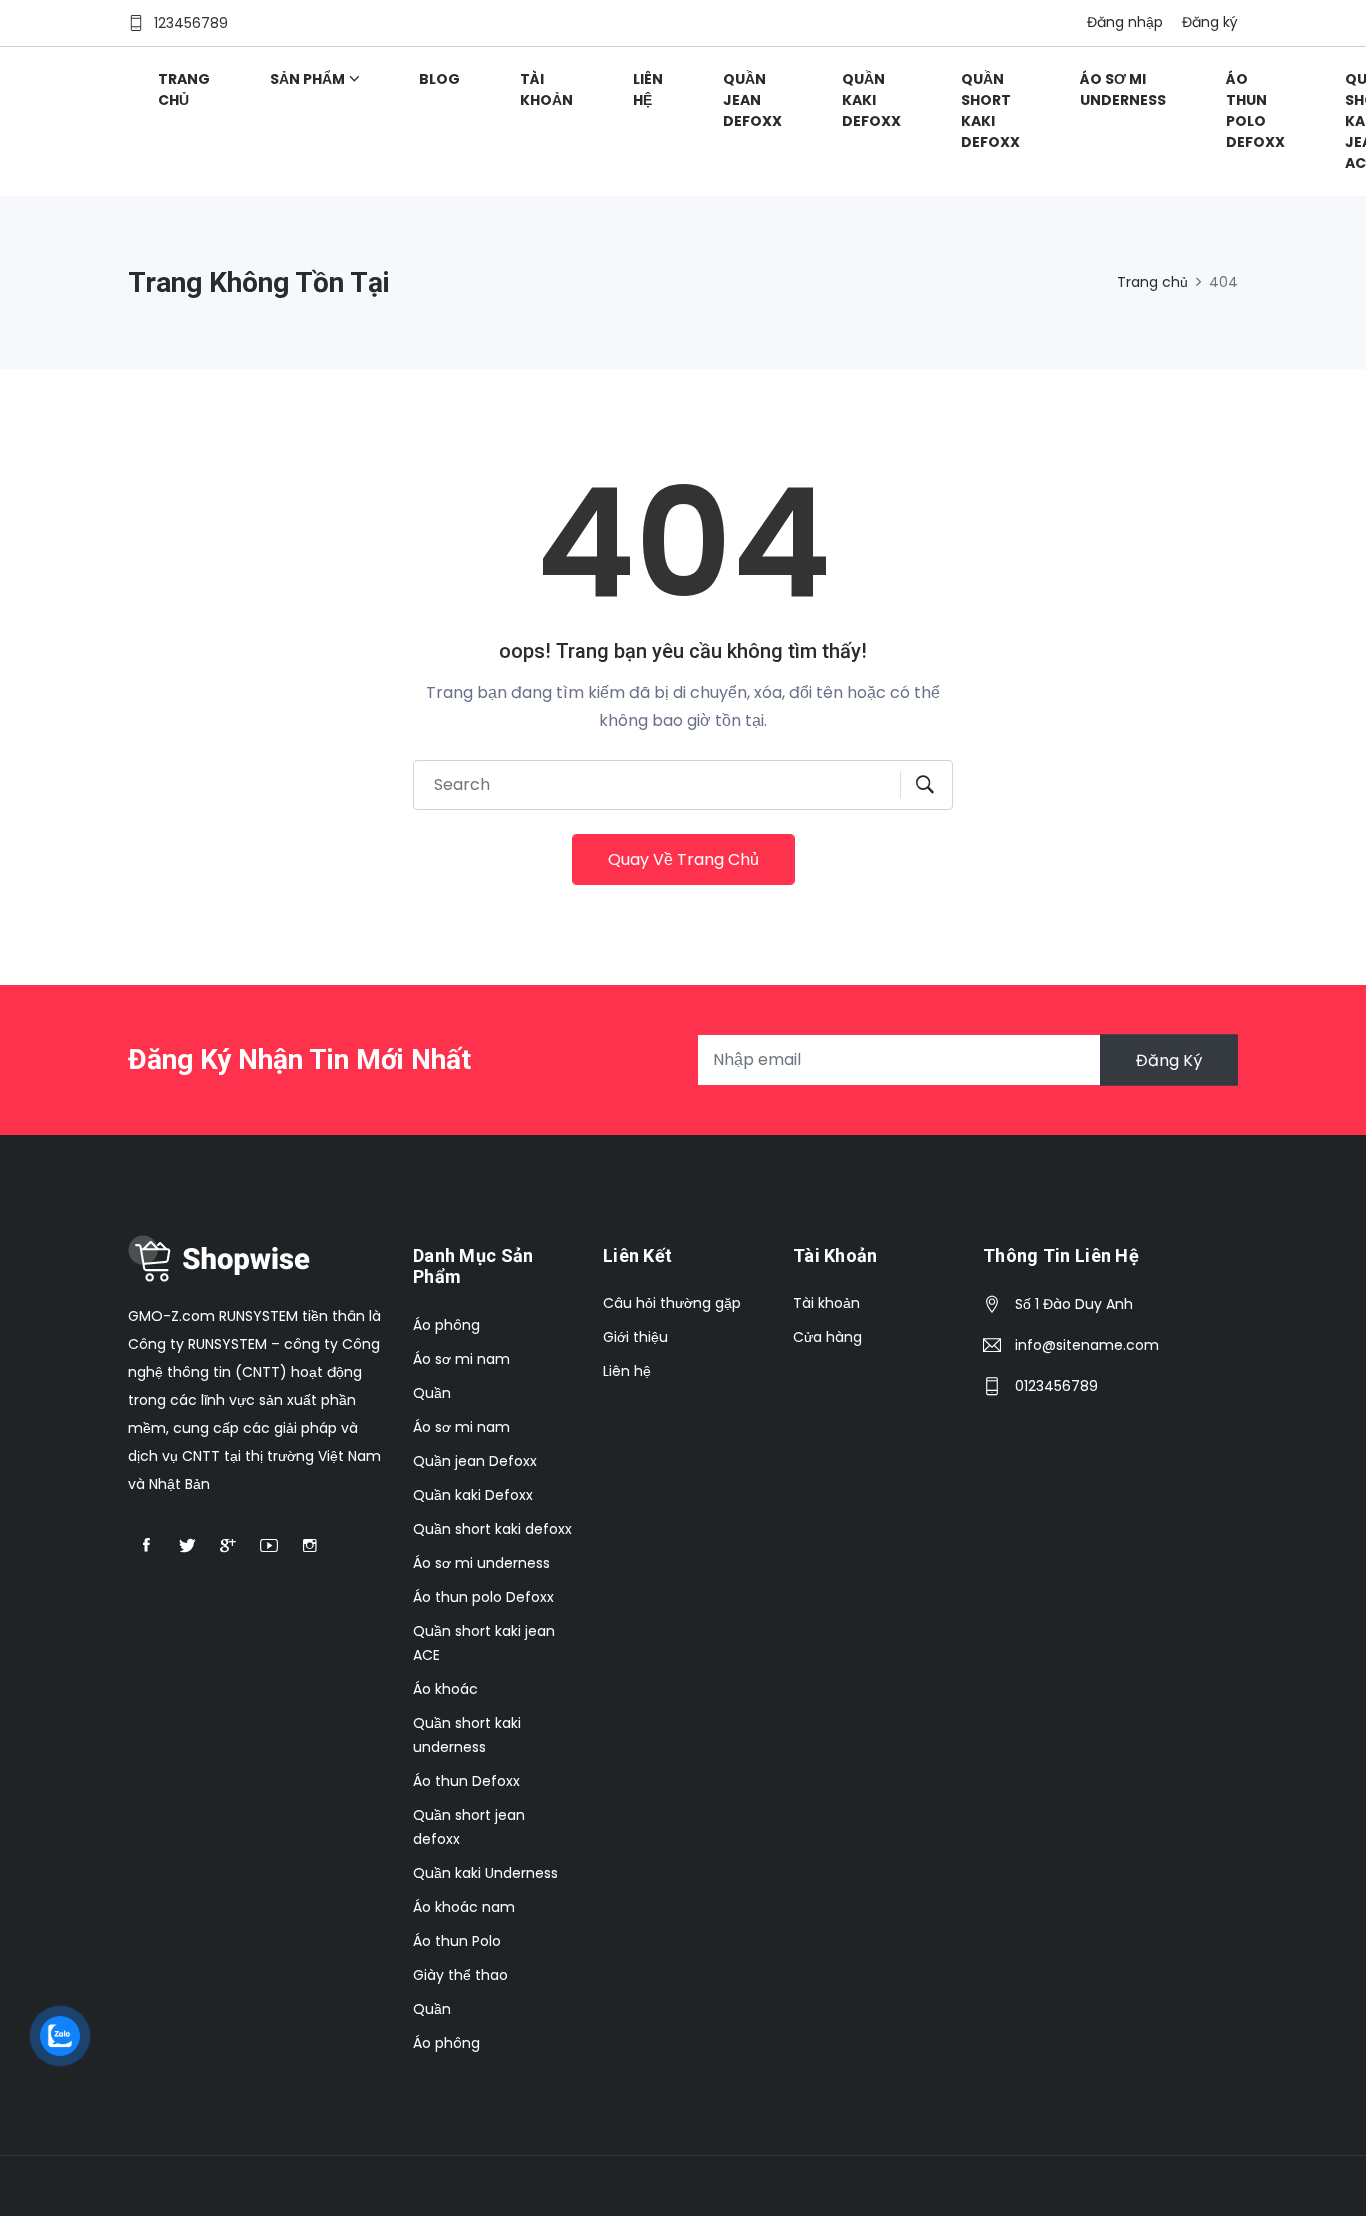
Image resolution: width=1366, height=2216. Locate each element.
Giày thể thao (460, 1975)
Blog (439, 79)
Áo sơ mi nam (461, 1359)
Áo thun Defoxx (466, 1781)
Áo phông (446, 1325)
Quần (432, 1393)
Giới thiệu (635, 1337)
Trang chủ (184, 89)
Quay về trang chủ (683, 859)
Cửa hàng (827, 1337)
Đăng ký (1210, 22)
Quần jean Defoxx (752, 100)
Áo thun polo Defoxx (1255, 110)
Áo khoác (445, 1689)
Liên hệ (648, 89)
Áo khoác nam (464, 1907)
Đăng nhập (1125, 22)
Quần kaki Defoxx (871, 100)
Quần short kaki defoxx (990, 110)
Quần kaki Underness (485, 1873)
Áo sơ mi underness (1123, 89)
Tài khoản (546, 89)
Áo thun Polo (457, 1941)
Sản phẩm (307, 79)
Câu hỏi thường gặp (672, 1303)
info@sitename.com (1087, 1345)
